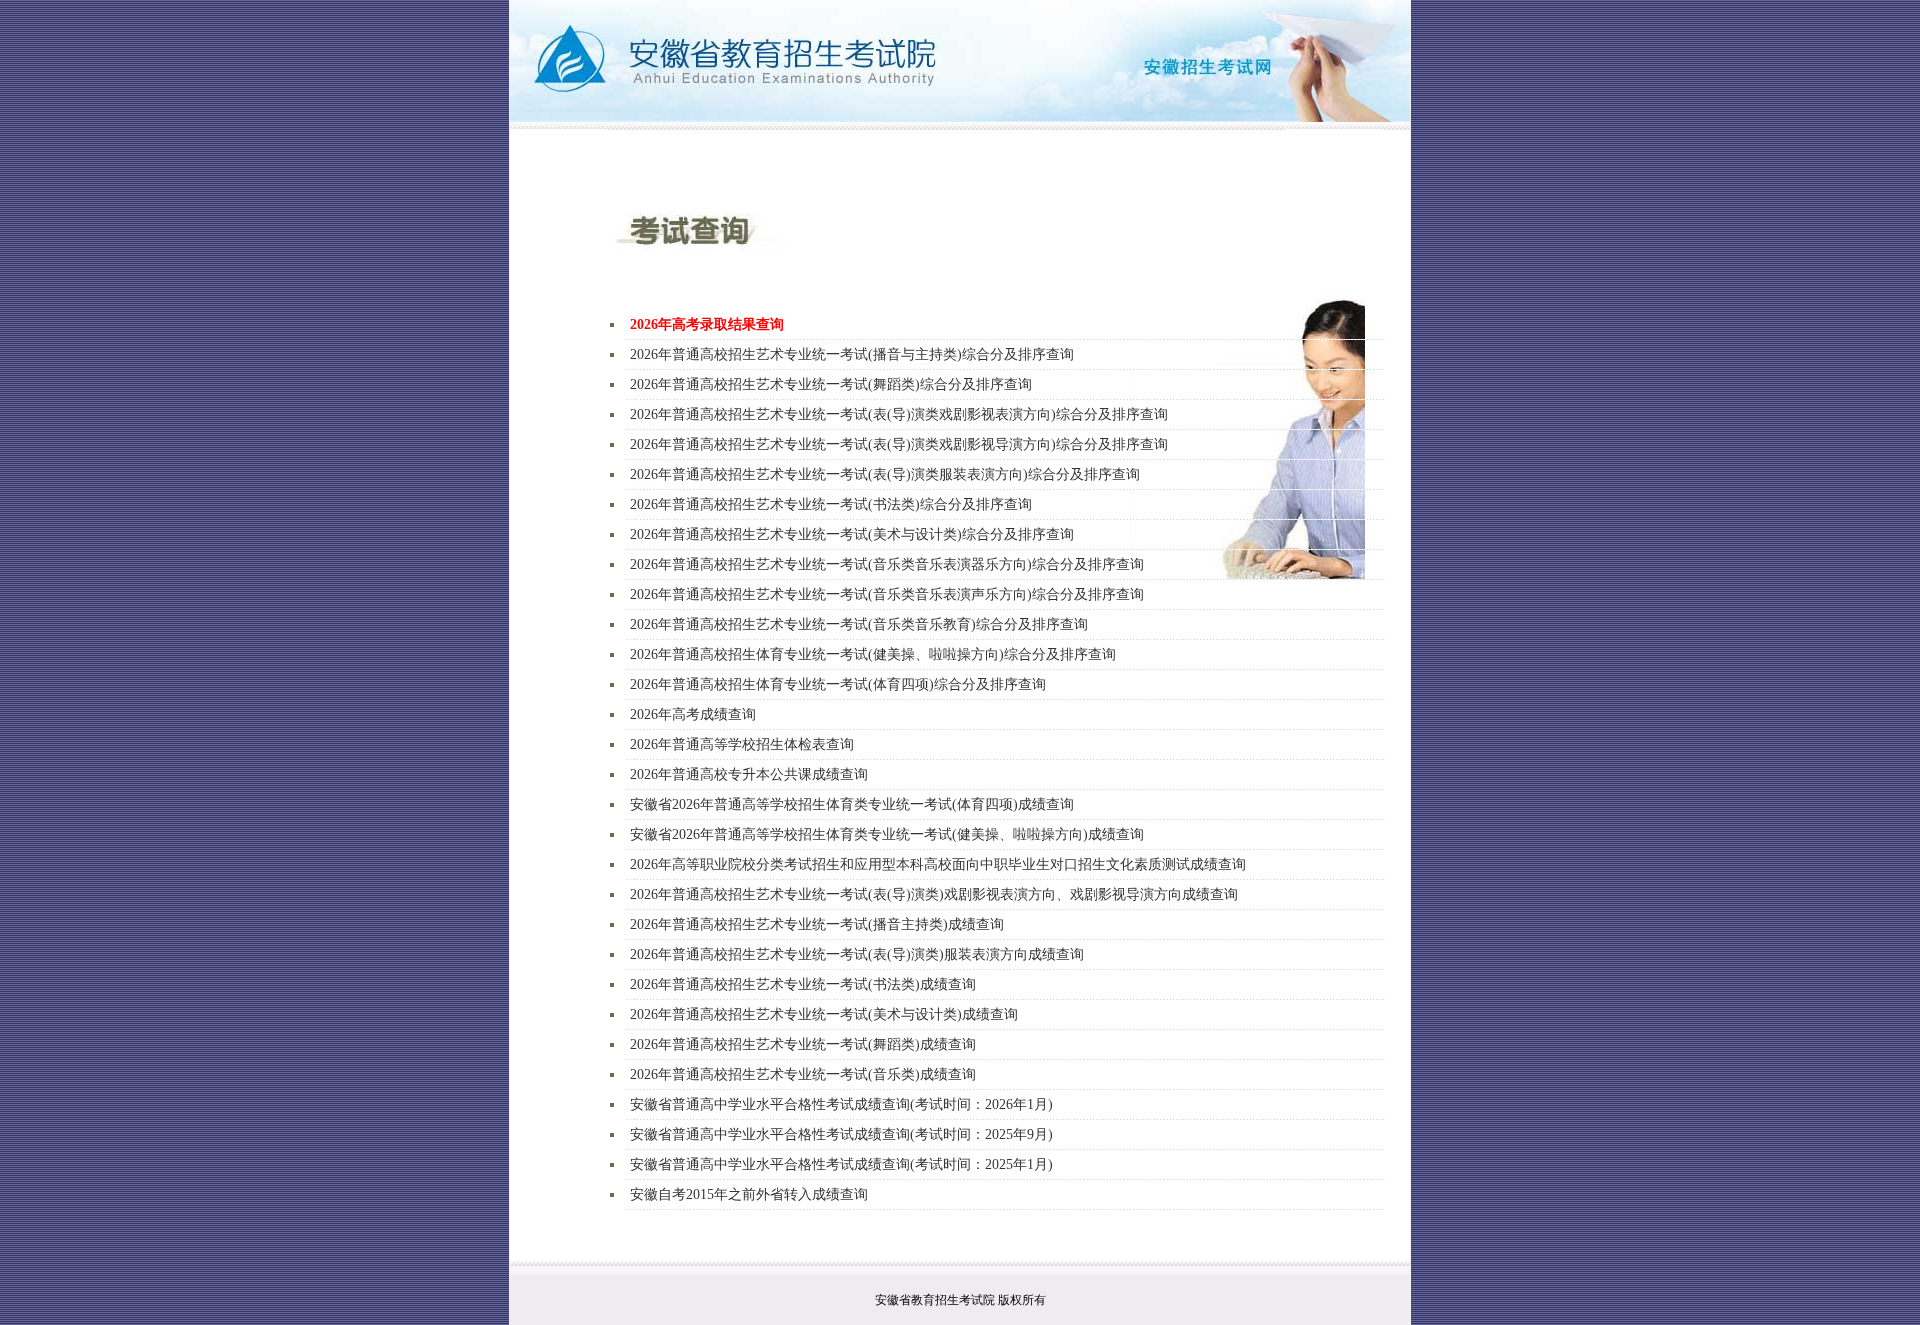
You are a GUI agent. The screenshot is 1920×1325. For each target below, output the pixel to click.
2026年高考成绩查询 (693, 714)
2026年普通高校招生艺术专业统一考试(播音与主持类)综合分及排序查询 (852, 354)
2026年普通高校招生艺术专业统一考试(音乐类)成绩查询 (803, 1074)
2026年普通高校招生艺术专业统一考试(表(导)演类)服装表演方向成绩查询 (857, 954)
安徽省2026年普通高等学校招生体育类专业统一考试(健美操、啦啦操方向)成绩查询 (887, 834)
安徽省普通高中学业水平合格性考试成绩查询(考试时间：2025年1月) (841, 1164)
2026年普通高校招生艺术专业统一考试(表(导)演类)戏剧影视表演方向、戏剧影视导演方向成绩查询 (934, 894)
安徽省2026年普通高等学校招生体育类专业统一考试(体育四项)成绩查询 (852, 804)
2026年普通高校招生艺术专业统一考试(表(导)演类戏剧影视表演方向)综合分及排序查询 (899, 414)
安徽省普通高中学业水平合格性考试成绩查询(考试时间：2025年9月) (841, 1134)
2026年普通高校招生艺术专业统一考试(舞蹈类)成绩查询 (803, 1044)
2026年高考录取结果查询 (707, 324)
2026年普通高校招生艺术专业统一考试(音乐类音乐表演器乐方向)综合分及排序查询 (887, 564)
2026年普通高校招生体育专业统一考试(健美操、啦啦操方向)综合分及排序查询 (873, 654)
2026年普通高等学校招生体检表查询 (742, 744)
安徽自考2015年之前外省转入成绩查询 (749, 1194)
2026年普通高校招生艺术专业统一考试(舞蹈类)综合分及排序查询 (831, 384)
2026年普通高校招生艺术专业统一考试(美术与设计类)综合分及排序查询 (852, 534)
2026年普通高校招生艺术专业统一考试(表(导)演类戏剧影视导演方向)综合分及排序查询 (899, 444)
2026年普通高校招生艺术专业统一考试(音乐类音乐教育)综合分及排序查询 (859, 624)
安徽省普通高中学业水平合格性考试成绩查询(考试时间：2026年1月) (841, 1104)
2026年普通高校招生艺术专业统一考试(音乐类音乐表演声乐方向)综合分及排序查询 (887, 594)
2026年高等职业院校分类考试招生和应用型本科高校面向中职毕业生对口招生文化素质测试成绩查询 (938, 864)
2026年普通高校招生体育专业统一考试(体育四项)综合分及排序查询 (838, 684)
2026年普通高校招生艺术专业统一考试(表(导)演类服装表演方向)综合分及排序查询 (885, 474)
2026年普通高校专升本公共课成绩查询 (749, 774)
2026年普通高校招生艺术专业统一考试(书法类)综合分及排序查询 (831, 504)
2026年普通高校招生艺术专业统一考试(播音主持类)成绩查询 (817, 924)
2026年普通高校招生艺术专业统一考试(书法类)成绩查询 (803, 984)
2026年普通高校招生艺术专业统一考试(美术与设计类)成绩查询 (824, 1014)
